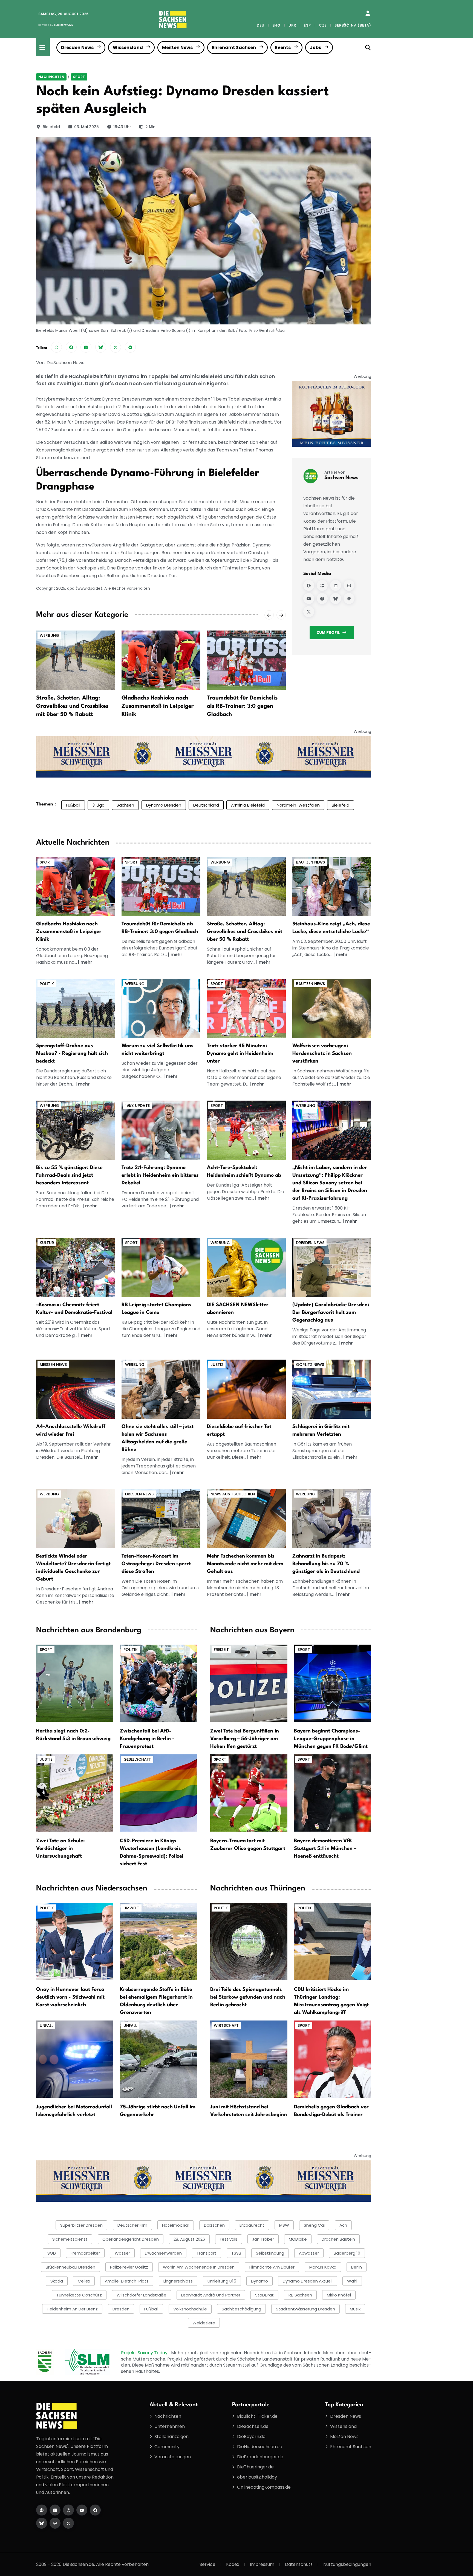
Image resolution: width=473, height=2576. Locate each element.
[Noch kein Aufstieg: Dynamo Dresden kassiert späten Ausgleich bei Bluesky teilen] (101, 347)
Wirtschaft (226, 2025)
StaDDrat (264, 2295)
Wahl (352, 2281)
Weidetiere (204, 2323)
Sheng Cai (314, 2225)
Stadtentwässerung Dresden (305, 2309)
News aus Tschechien (233, 1494)
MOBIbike (298, 2239)
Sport (79, 77)
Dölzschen (214, 2225)
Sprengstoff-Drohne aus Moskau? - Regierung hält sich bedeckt (72, 1054)
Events (283, 48)
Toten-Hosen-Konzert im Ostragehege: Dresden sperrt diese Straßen (156, 1564)
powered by (56, 25)
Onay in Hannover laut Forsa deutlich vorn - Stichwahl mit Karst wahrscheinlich (70, 1997)
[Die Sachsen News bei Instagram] (68, 2510)
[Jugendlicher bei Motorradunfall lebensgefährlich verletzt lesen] (75, 2059)
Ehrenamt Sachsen (234, 48)
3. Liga (98, 805)
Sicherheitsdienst (70, 2239)
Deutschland (206, 805)
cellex (84, 2281)
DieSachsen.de (253, 2426)
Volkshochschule (190, 2309)
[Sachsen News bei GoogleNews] (309, 585)
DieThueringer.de (255, 2467)
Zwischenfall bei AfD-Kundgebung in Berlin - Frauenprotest (147, 1739)
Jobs (315, 48)
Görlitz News (310, 1365)
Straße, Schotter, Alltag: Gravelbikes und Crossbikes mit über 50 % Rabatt (72, 706)
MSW (284, 2225)
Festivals (229, 2239)
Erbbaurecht (252, 2225)
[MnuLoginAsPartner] (368, 13)
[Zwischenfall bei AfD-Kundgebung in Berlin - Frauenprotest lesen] (158, 1683)
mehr (86, 962)
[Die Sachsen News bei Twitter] (68, 2523)
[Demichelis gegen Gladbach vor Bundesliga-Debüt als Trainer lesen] (333, 2059)
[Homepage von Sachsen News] (322, 585)
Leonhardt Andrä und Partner (211, 2295)
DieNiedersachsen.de (260, 2447)
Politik (47, 984)
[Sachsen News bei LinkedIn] (336, 585)
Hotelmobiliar (176, 2225)
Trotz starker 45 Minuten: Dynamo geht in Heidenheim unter (240, 1054)
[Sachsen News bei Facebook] (322, 598)
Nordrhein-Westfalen (298, 805)
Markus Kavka (323, 2267)
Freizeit (221, 1650)
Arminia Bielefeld (248, 805)
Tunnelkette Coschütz (79, 2295)
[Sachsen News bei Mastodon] (349, 598)
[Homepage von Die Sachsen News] (42, 2510)
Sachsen (125, 805)
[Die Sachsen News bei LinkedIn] (55, 2510)
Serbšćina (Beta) (353, 25)
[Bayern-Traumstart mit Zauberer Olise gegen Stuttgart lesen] (249, 1793)
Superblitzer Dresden (81, 2225)
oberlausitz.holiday (257, 2477)
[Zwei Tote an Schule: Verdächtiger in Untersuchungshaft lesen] (75, 1793)
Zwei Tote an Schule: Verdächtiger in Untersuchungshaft (60, 1849)
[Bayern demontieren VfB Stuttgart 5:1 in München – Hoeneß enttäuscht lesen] (333, 1793)
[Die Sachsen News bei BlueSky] (42, 2523)
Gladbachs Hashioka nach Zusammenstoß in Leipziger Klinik (158, 706)
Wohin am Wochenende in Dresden (199, 2267)
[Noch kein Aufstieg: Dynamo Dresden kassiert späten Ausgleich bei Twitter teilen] (116, 347)
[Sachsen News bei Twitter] (309, 612)
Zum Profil (328, 632)
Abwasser (309, 2253)
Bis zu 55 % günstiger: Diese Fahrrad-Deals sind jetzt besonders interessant (69, 1175)
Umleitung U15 (222, 2281)
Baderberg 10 (347, 2253)
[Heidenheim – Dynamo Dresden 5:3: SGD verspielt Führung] (161, 1130)
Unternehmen (170, 2426)
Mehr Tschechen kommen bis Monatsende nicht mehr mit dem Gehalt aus (245, 1564)
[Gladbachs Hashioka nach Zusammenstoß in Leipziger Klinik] (161, 660)
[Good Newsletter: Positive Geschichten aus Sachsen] (246, 1267)
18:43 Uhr (122, 127)
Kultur (47, 1243)
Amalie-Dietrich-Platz (127, 2281)
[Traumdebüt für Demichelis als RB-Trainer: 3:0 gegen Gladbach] (246, 660)
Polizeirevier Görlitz (129, 2267)
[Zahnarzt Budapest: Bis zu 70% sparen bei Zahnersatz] (332, 1519)
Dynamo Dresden (164, 805)
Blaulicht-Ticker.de (257, 2416)
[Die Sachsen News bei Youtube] (82, 2510)
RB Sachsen (300, 2295)
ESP (307, 25)
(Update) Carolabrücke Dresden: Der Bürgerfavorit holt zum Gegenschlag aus (331, 1313)
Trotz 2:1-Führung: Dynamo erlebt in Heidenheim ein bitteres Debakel (160, 1175)
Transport (207, 2253)
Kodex (233, 2564)
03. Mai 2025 (86, 127)
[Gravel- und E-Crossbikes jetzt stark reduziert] (246, 886)
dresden (121, 2309)
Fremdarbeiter (85, 2253)
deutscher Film (132, 2225)
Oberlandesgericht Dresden (131, 2239)
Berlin (357, 2267)
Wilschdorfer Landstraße (142, 2295)
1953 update (137, 1106)
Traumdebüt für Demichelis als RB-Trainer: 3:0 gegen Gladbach (242, 706)
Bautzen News (310, 862)
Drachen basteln (338, 2239)
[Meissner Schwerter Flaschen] (332, 414)
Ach (343, 2225)
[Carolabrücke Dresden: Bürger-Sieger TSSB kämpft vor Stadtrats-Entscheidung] (332, 1267)
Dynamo (259, 2281)
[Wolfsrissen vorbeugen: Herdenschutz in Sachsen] (332, 1008)
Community (167, 2447)
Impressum (262, 2564)
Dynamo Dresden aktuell (308, 2281)
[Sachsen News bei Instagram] (349, 585)
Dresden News (77, 48)
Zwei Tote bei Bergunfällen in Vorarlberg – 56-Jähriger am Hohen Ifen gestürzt (245, 1739)
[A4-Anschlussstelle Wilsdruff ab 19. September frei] (76, 1389)
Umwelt (131, 1908)
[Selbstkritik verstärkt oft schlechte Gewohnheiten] (161, 1008)
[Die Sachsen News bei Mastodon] (55, 2523)
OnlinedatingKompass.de (264, 2487)
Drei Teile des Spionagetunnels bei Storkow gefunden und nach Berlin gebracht (248, 1997)
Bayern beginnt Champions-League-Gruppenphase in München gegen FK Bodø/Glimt (331, 1739)
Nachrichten (51, 77)
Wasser (122, 2253)
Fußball (73, 805)
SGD (52, 2253)
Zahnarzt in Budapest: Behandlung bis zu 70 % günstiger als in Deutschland (326, 1564)
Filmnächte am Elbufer (272, 2267)
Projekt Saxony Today (145, 2353)
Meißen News (177, 48)
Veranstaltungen (173, 2457)
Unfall (46, 2025)
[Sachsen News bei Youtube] (309, 598)
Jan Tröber (263, 2239)
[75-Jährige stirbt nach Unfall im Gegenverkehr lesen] (158, 2059)
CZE (323, 25)
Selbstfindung (270, 2253)
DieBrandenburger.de (260, 2457)
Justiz (217, 1365)
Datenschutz (299, 2564)
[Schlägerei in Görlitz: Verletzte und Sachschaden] (332, 1389)
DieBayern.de (251, 2437)
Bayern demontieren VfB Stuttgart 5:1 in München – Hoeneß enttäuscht (325, 1849)
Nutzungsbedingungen (347, 2564)
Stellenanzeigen (171, 2437)
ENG (276, 25)
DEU (260, 25)
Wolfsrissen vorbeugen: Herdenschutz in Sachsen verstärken (322, 1054)
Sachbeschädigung (241, 2309)
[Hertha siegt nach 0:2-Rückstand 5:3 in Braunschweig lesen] (75, 1683)
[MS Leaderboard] (204, 757)
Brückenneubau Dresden (70, 2267)
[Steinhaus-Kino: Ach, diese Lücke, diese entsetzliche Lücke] (332, 886)
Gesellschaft (137, 1759)
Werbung (49, 635)
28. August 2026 (189, 2239)
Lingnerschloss (178, 2281)
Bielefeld (51, 127)
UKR (292, 25)
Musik (355, 2309)
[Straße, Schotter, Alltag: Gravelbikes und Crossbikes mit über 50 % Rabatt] (76, 660)
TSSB (236, 2253)
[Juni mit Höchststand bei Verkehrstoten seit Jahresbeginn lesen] (249, 2059)
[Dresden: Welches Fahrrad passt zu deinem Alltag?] (76, 1130)
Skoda (57, 2281)
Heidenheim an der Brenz (72, 2309)
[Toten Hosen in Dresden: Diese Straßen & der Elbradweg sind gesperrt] (161, 1519)
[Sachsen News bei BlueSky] (336, 598)
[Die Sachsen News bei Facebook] (95, 2510)
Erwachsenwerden (163, 2253)
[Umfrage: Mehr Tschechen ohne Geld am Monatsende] (246, 1519)
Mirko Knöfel (339, 2295)
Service (207, 2564)
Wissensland (128, 48)
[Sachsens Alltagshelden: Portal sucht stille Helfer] (161, 1389)
